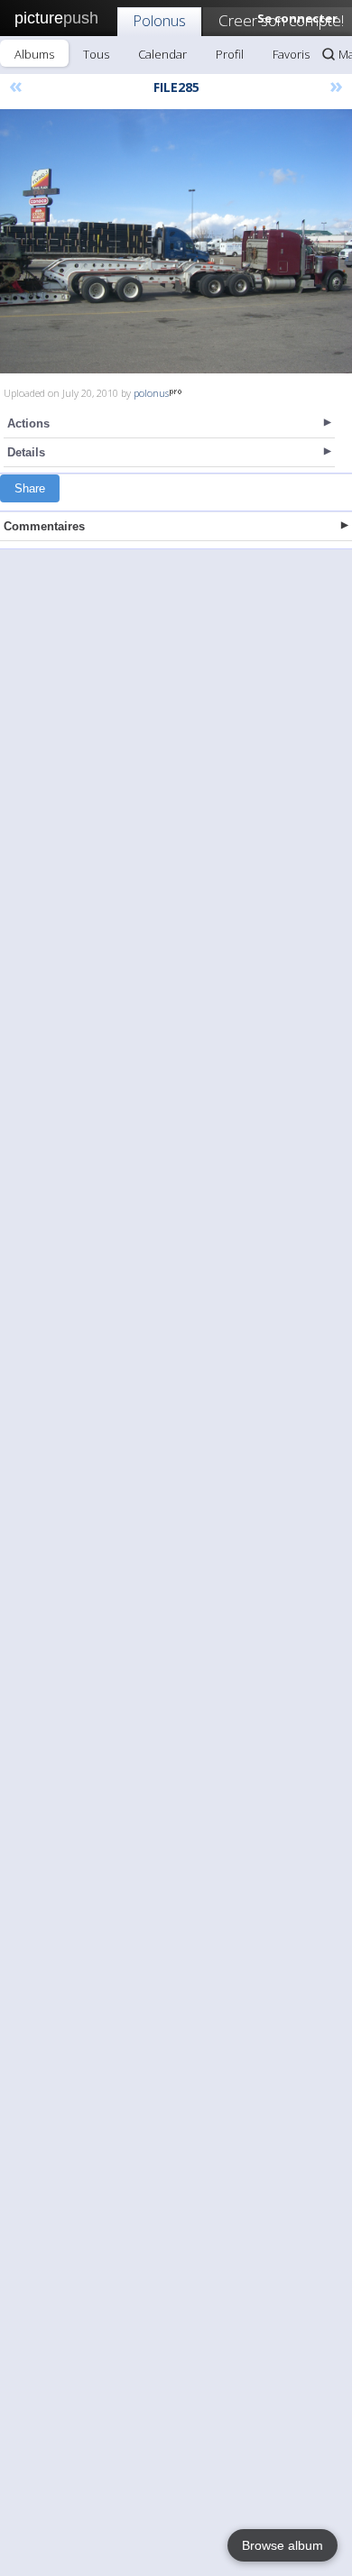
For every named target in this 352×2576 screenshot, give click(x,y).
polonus (151, 393)
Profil (230, 54)
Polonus (159, 20)
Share (30, 488)
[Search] (329, 54)
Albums (34, 54)
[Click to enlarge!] (176, 241)
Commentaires (44, 526)
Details (26, 452)
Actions (28, 423)
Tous (96, 54)
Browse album (283, 2545)
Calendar (162, 54)
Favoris (291, 54)
